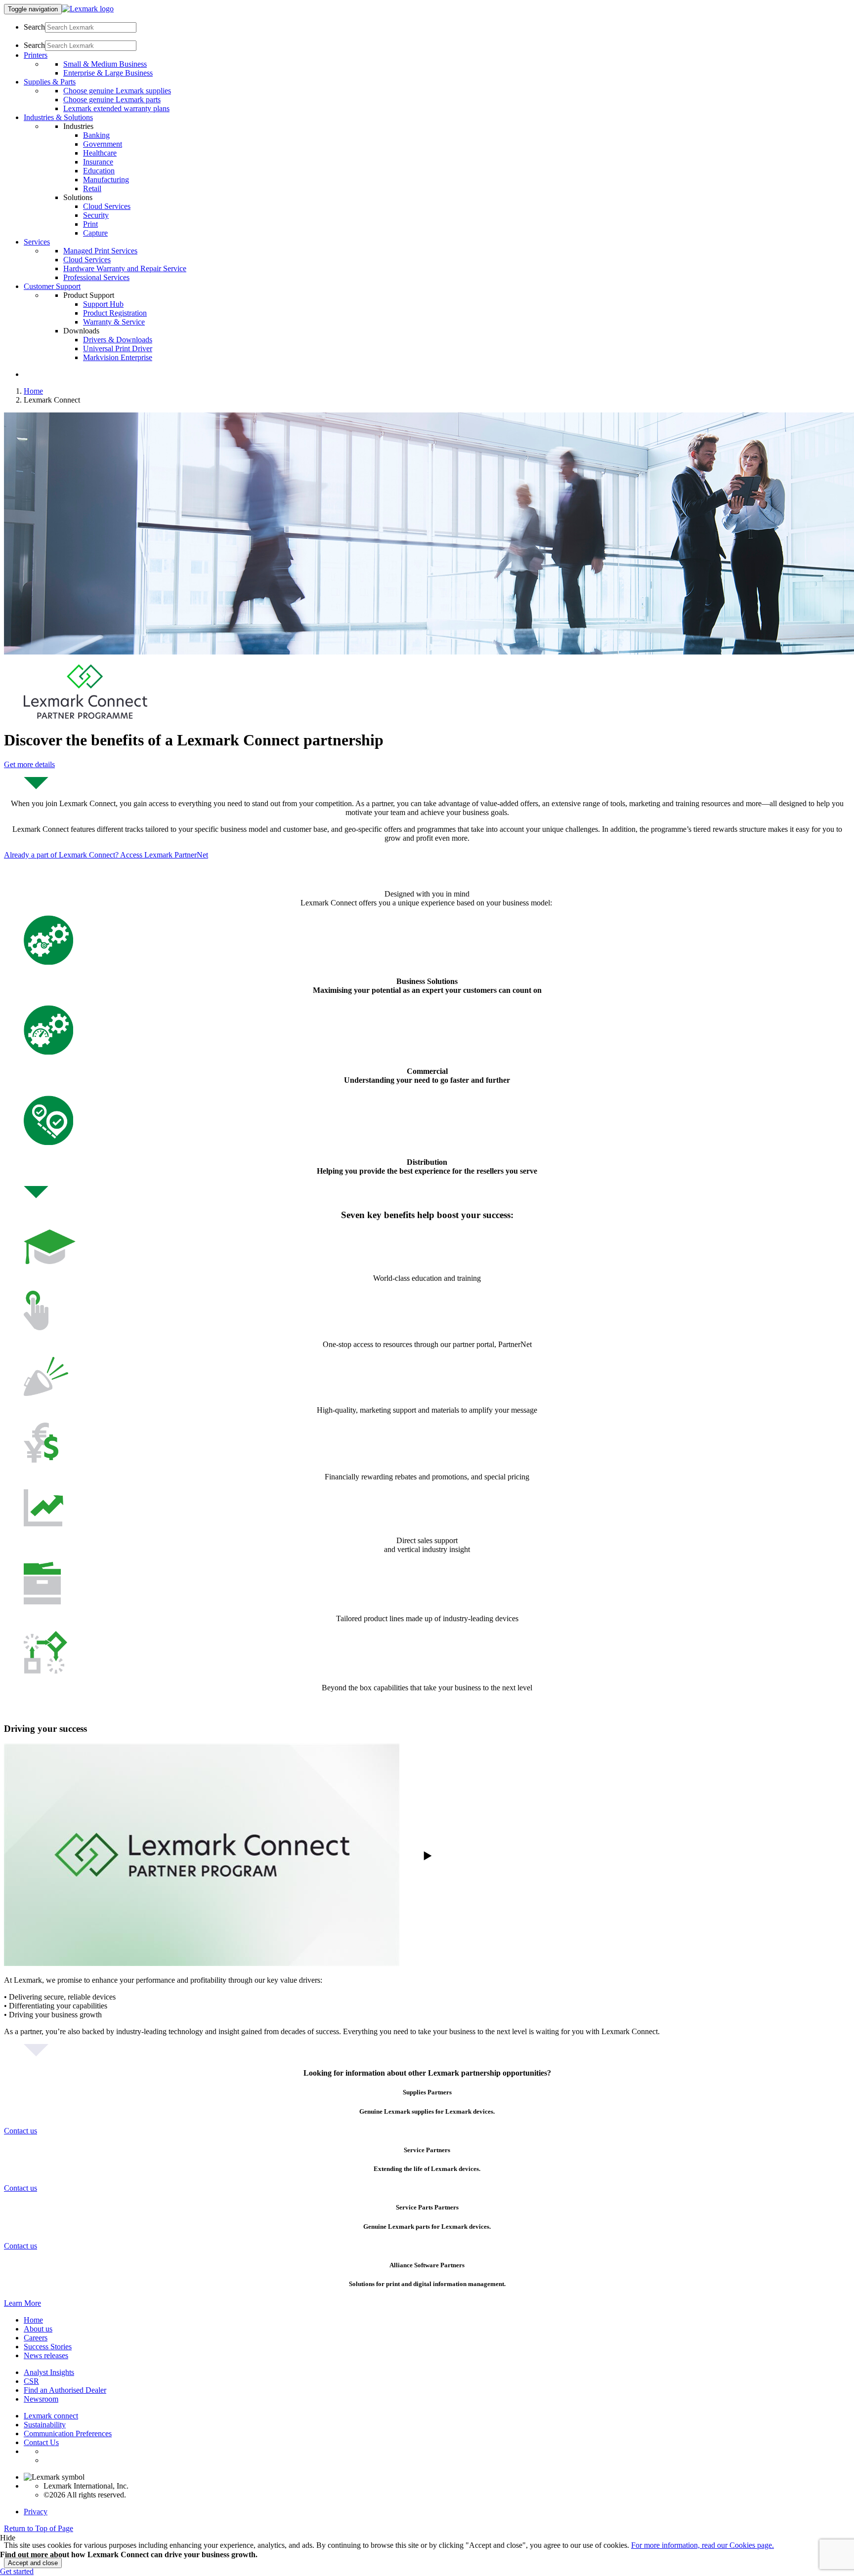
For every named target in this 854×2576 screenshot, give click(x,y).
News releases (46, 2355)
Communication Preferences (68, 2433)
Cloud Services (107, 206)
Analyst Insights (49, 2372)
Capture (95, 233)
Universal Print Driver (118, 348)
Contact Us (41, 2442)
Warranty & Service (114, 322)
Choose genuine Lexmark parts (112, 100)
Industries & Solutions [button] (58, 117)
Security (96, 215)
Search (34, 27)
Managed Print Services (100, 251)
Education (99, 171)
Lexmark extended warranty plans (116, 108)
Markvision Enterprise (118, 357)
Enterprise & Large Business (108, 73)
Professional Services (96, 277)
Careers (36, 2338)
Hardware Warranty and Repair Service (125, 268)
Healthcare (100, 153)
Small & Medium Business (105, 64)
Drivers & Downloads (118, 340)
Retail (92, 188)
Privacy (36, 2512)
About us (38, 2329)
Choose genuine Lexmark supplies (117, 91)
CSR (31, 2381)
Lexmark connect (51, 2416)
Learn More (22, 2303)
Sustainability (45, 2425)
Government (103, 144)
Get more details (29, 764)
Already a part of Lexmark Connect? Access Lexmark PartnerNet (106, 855)
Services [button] (37, 242)
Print (90, 224)
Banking (96, 135)
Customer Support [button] (52, 286)
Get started (17, 2571)
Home (33, 391)
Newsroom (41, 2399)
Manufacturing (106, 180)
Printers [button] (36, 55)
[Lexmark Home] (88, 9)
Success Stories (48, 2347)
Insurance (98, 162)
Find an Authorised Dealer (65, 2390)
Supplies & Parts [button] (50, 82)
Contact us (21, 2131)
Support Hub (103, 304)
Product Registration (115, 313)
